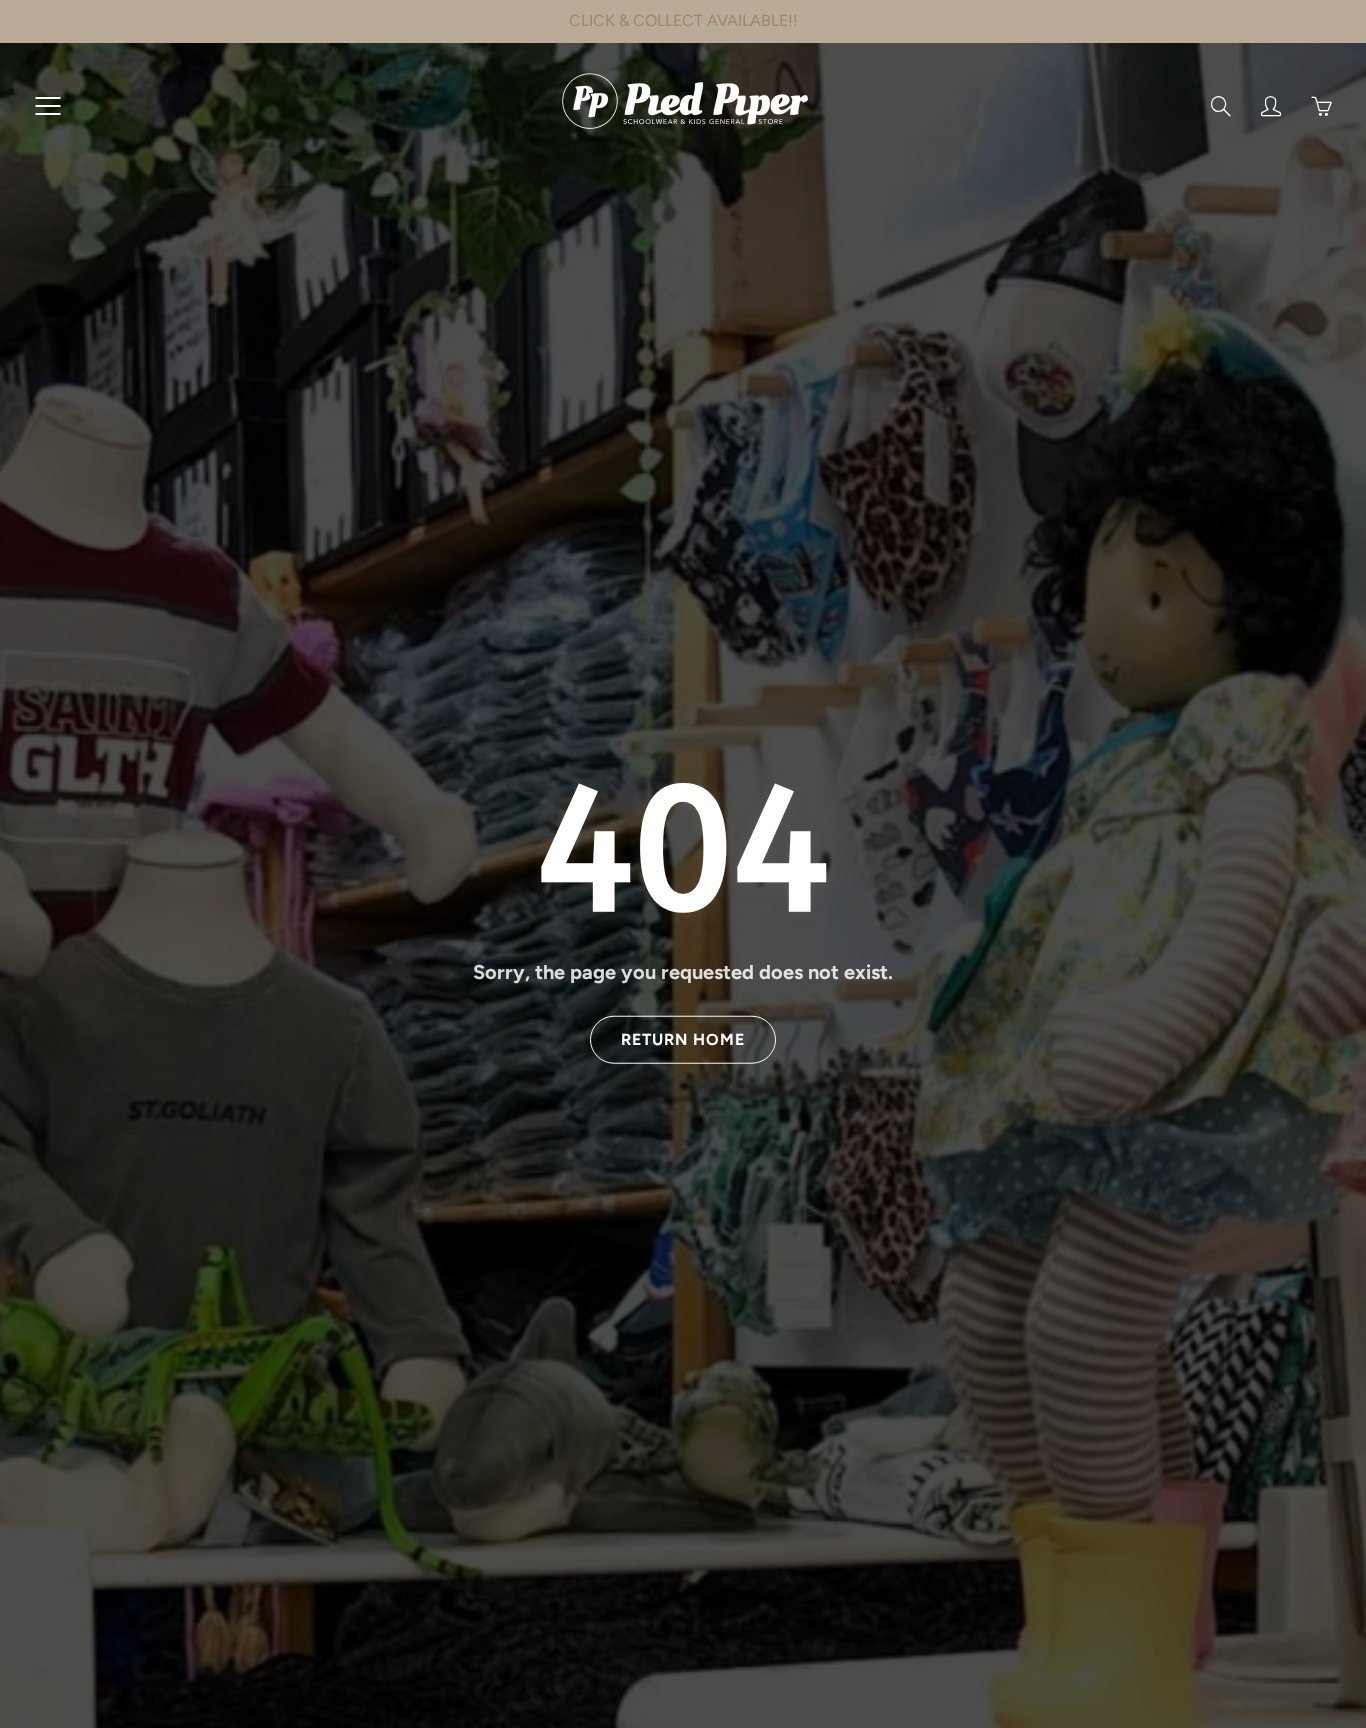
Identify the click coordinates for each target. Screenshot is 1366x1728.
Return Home (683, 1039)
